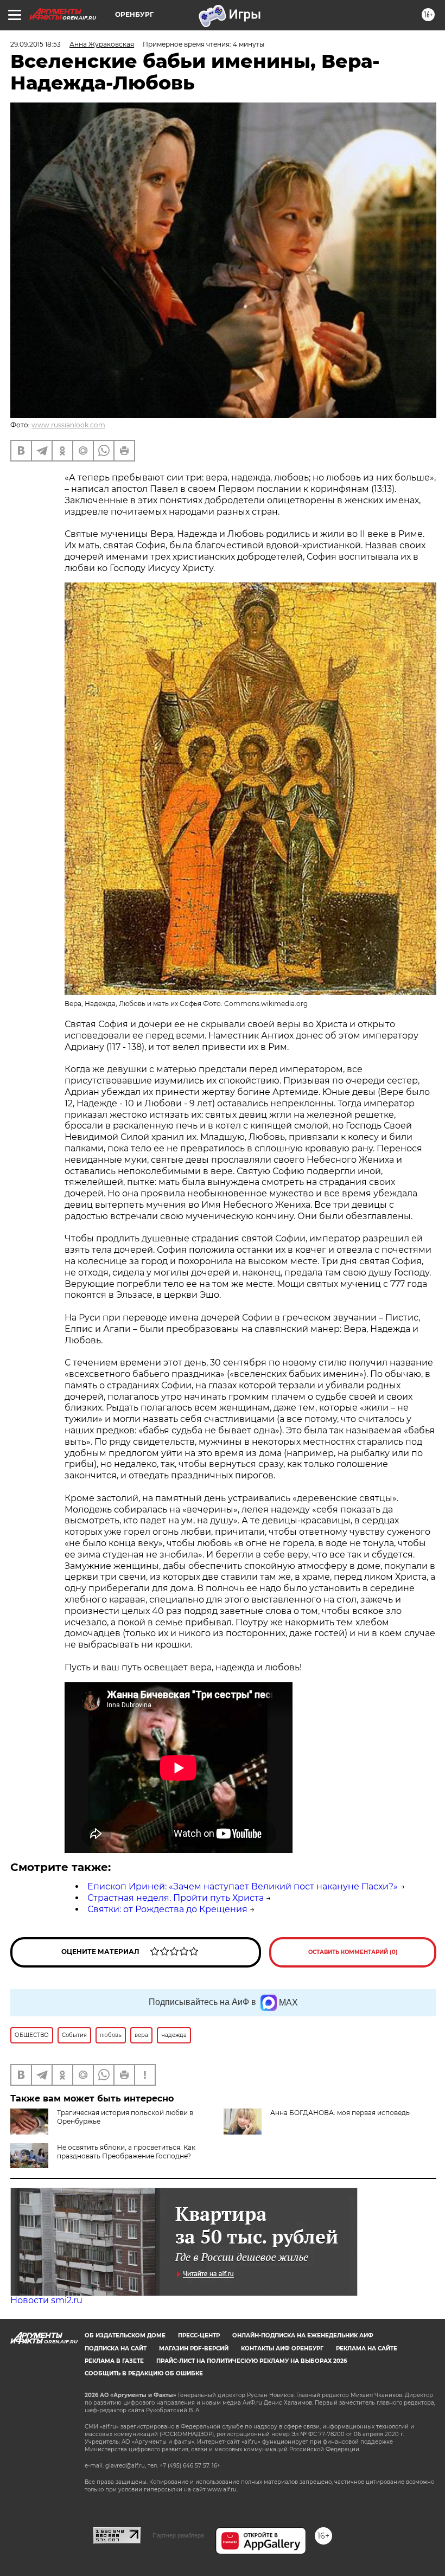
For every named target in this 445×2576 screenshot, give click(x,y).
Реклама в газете (114, 2361)
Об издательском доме (125, 2335)
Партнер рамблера (178, 2535)
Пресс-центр (199, 2335)
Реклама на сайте (367, 2348)
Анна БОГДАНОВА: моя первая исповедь (340, 2113)
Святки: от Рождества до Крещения (167, 1909)
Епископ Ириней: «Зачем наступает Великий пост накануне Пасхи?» (243, 1886)
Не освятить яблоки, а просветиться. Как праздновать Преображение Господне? (126, 2152)
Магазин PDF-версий (194, 2348)
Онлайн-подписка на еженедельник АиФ (303, 2335)
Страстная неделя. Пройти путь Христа (176, 1898)
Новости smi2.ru (46, 2300)
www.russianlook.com (68, 425)
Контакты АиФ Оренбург (282, 2348)
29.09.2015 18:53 (36, 44)
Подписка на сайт (116, 2348)
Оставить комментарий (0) (353, 1952)
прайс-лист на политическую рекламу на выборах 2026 (252, 2361)
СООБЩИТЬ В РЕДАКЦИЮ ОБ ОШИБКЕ (144, 2373)
